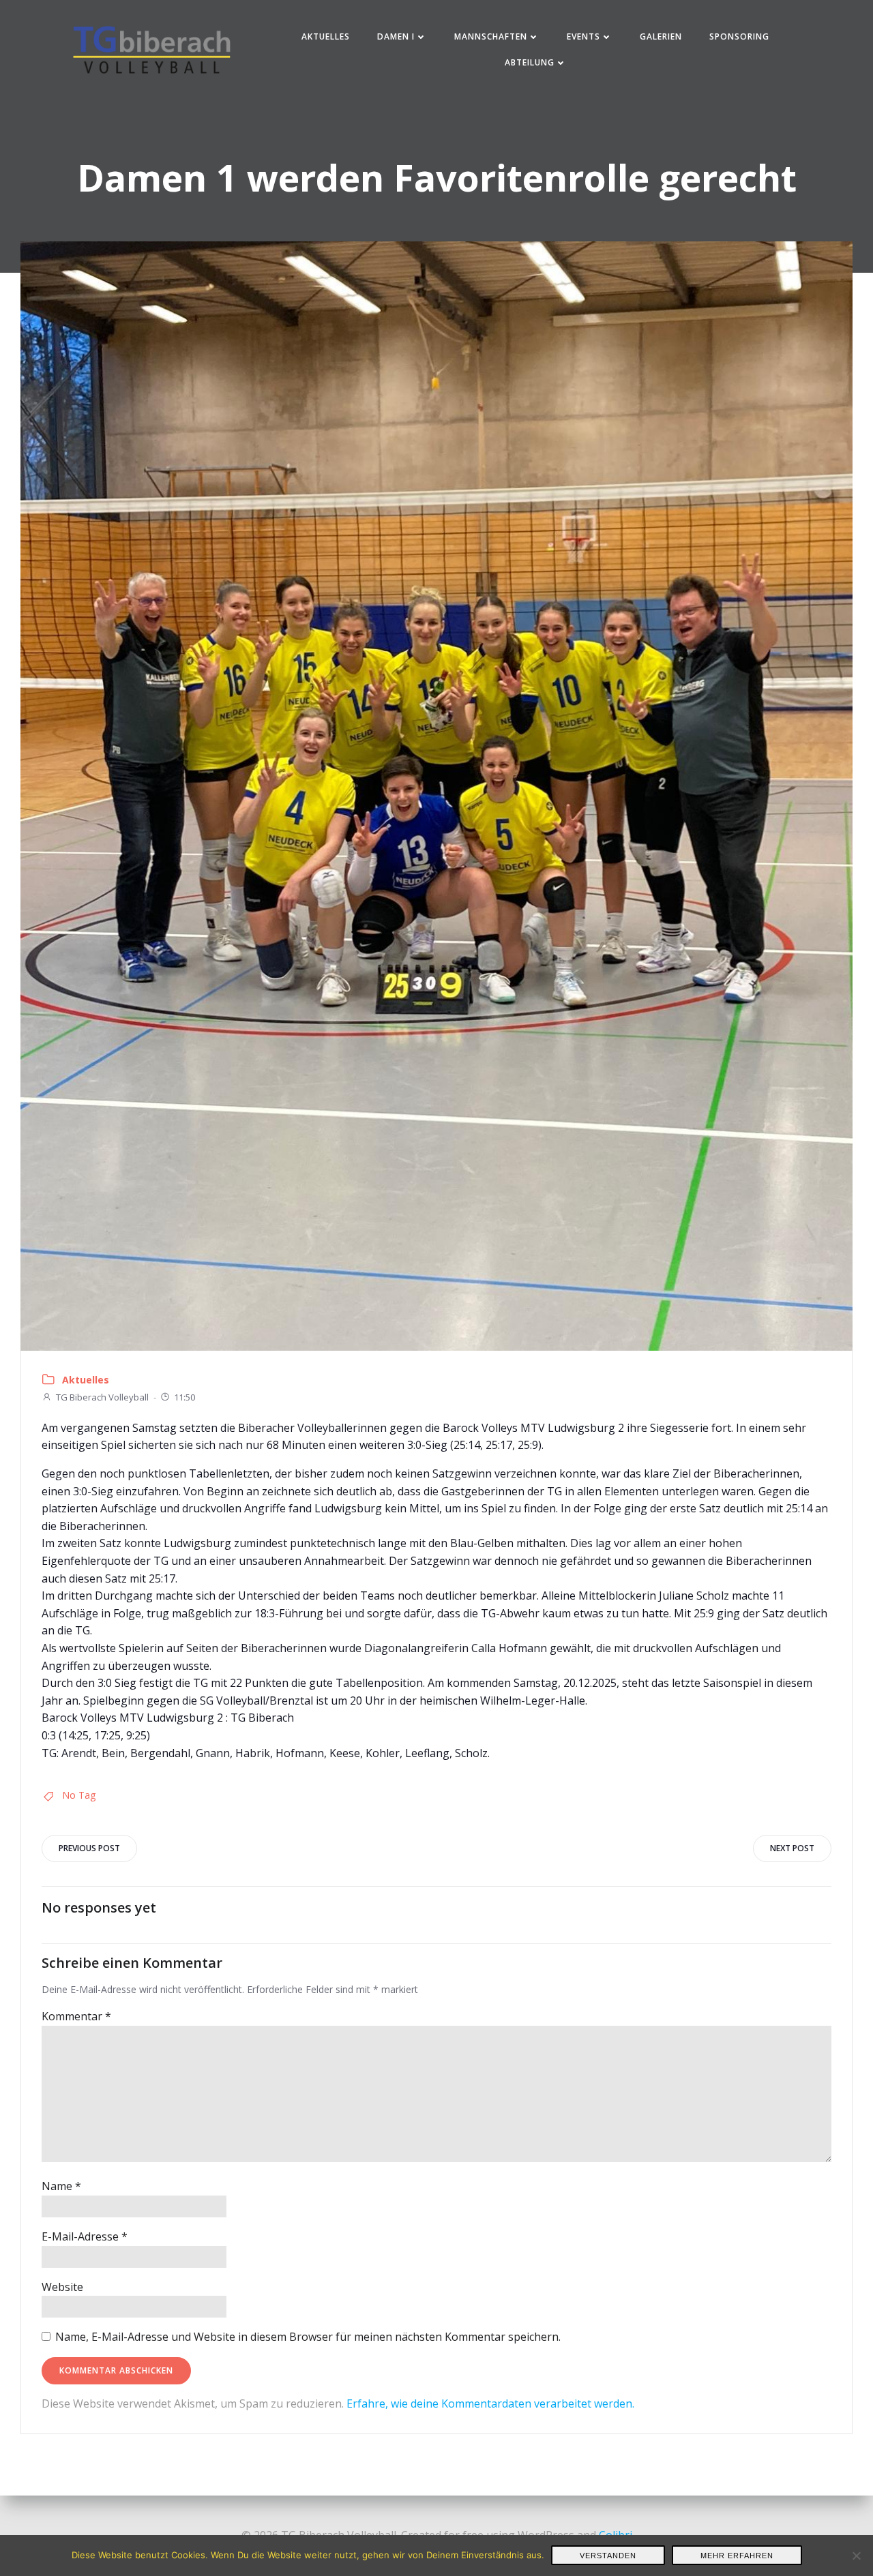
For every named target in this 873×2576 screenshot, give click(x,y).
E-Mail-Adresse (85, 2236)
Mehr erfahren (737, 2556)
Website (62, 2287)
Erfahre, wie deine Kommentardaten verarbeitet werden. (490, 2403)
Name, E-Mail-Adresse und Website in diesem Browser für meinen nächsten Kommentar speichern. (308, 2337)
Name (61, 2186)
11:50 (184, 1397)
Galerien (661, 36)
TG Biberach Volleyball (102, 1397)
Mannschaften (491, 36)
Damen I (396, 36)
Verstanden (608, 2556)
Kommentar (76, 2016)
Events (583, 36)
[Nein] (856, 2556)
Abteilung (530, 62)
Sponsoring (739, 36)
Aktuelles (326, 36)
